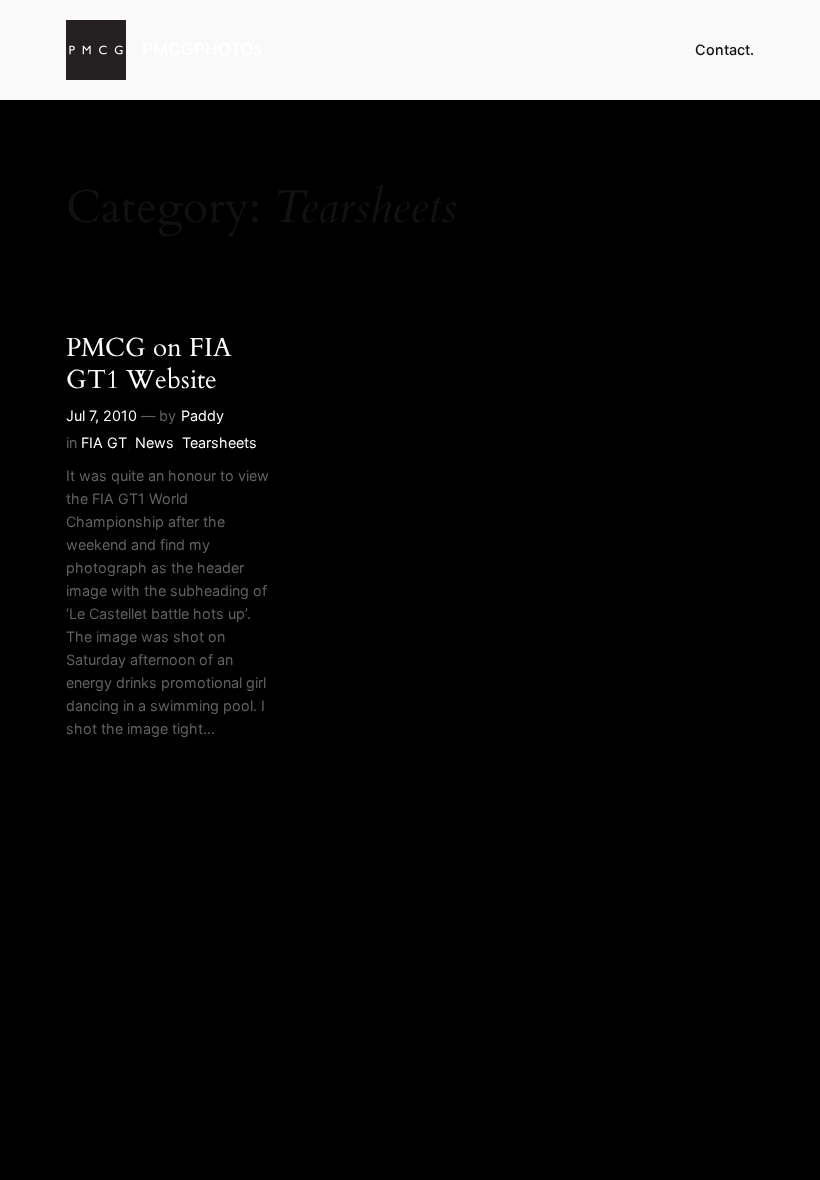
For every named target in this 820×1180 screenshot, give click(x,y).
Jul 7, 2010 (101, 415)
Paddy (202, 415)
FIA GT (104, 442)
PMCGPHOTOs (202, 49)
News (154, 442)
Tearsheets (219, 442)
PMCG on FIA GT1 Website (149, 363)
